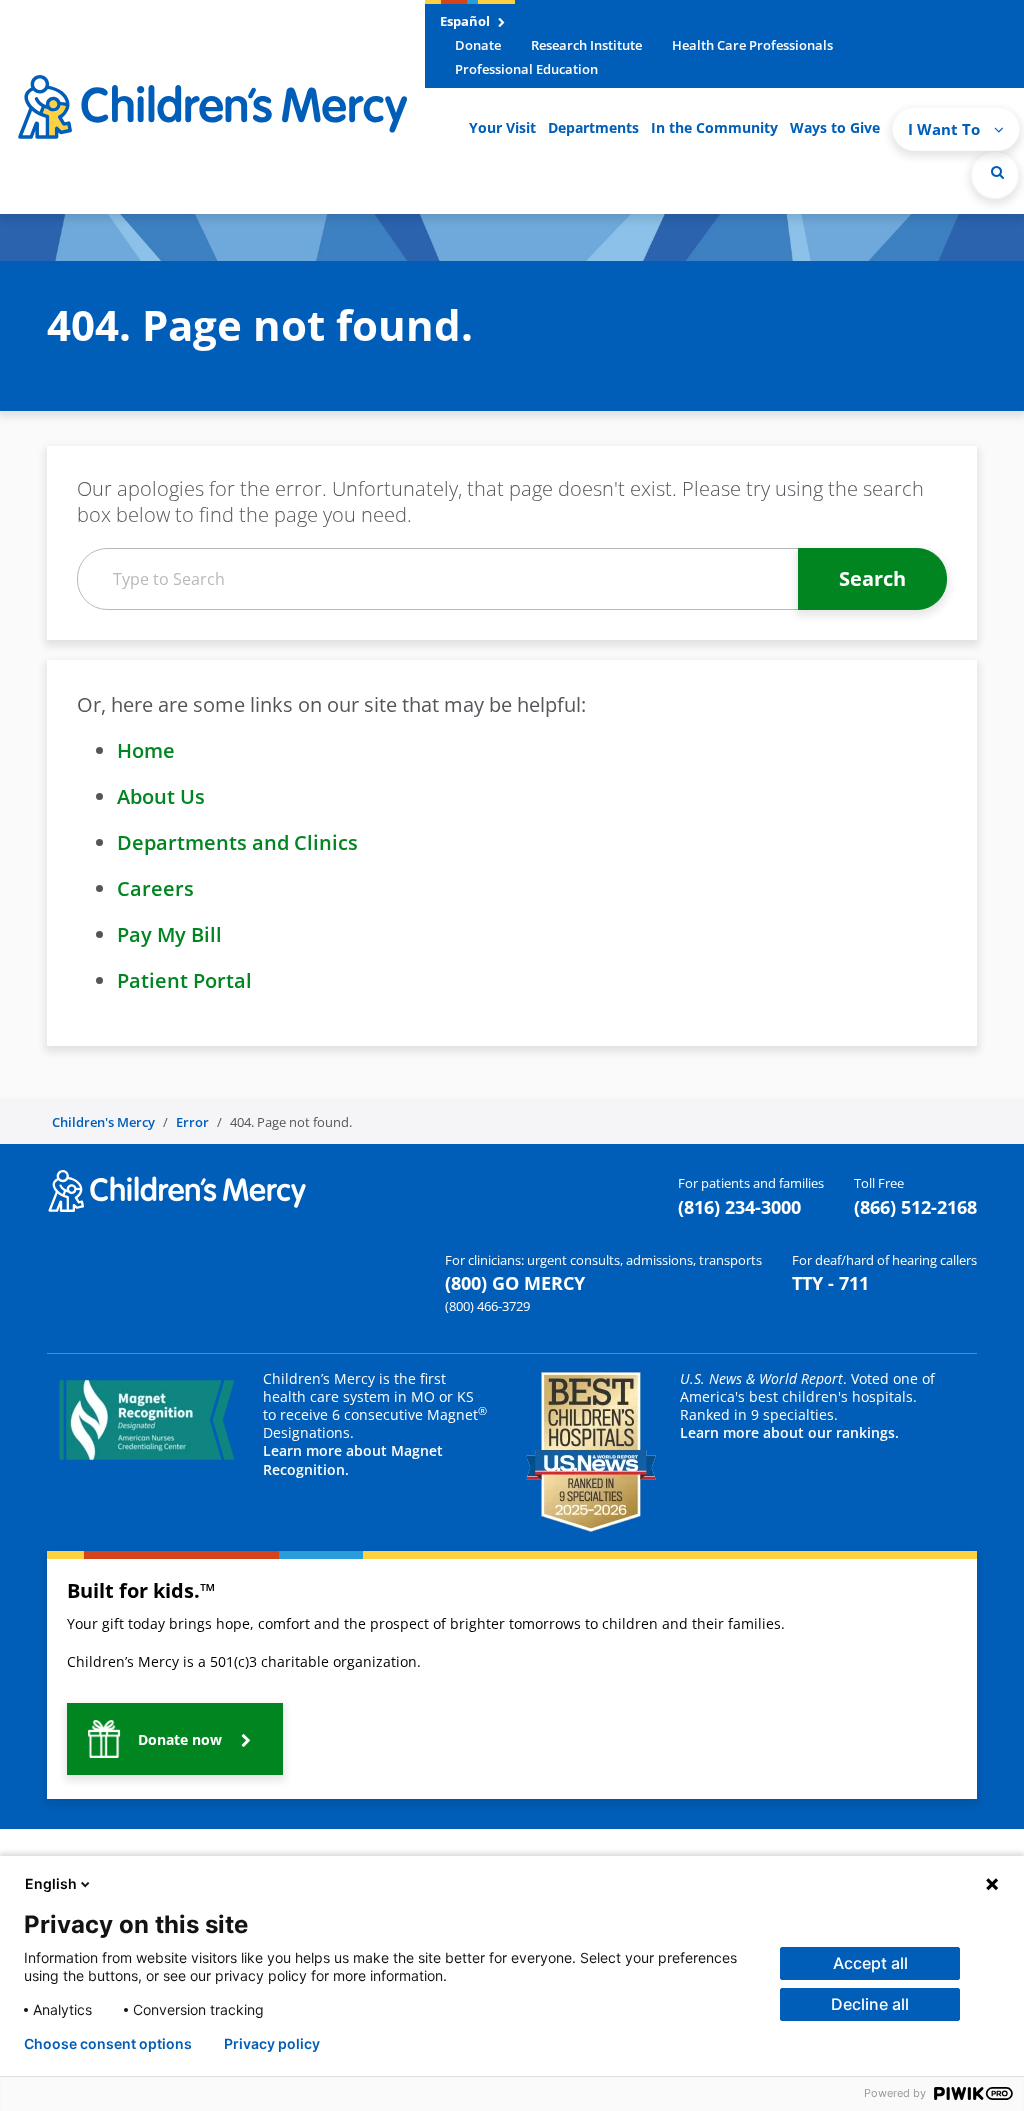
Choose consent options (108, 2044)
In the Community (714, 127)
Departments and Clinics (237, 842)
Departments (593, 127)
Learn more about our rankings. (789, 1432)
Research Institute (586, 45)
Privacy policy (272, 2044)
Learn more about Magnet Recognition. (353, 1459)
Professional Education (526, 69)
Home (146, 750)
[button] (995, 175)
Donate (478, 45)
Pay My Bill (169, 934)
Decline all (870, 2004)
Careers (155, 888)
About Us (161, 796)
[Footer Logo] (177, 1189)
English (51, 1883)
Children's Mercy (103, 1122)
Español (466, 21)
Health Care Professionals (752, 45)
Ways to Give (835, 127)
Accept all (870, 1963)
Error (192, 1122)
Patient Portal (184, 980)
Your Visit (502, 127)
